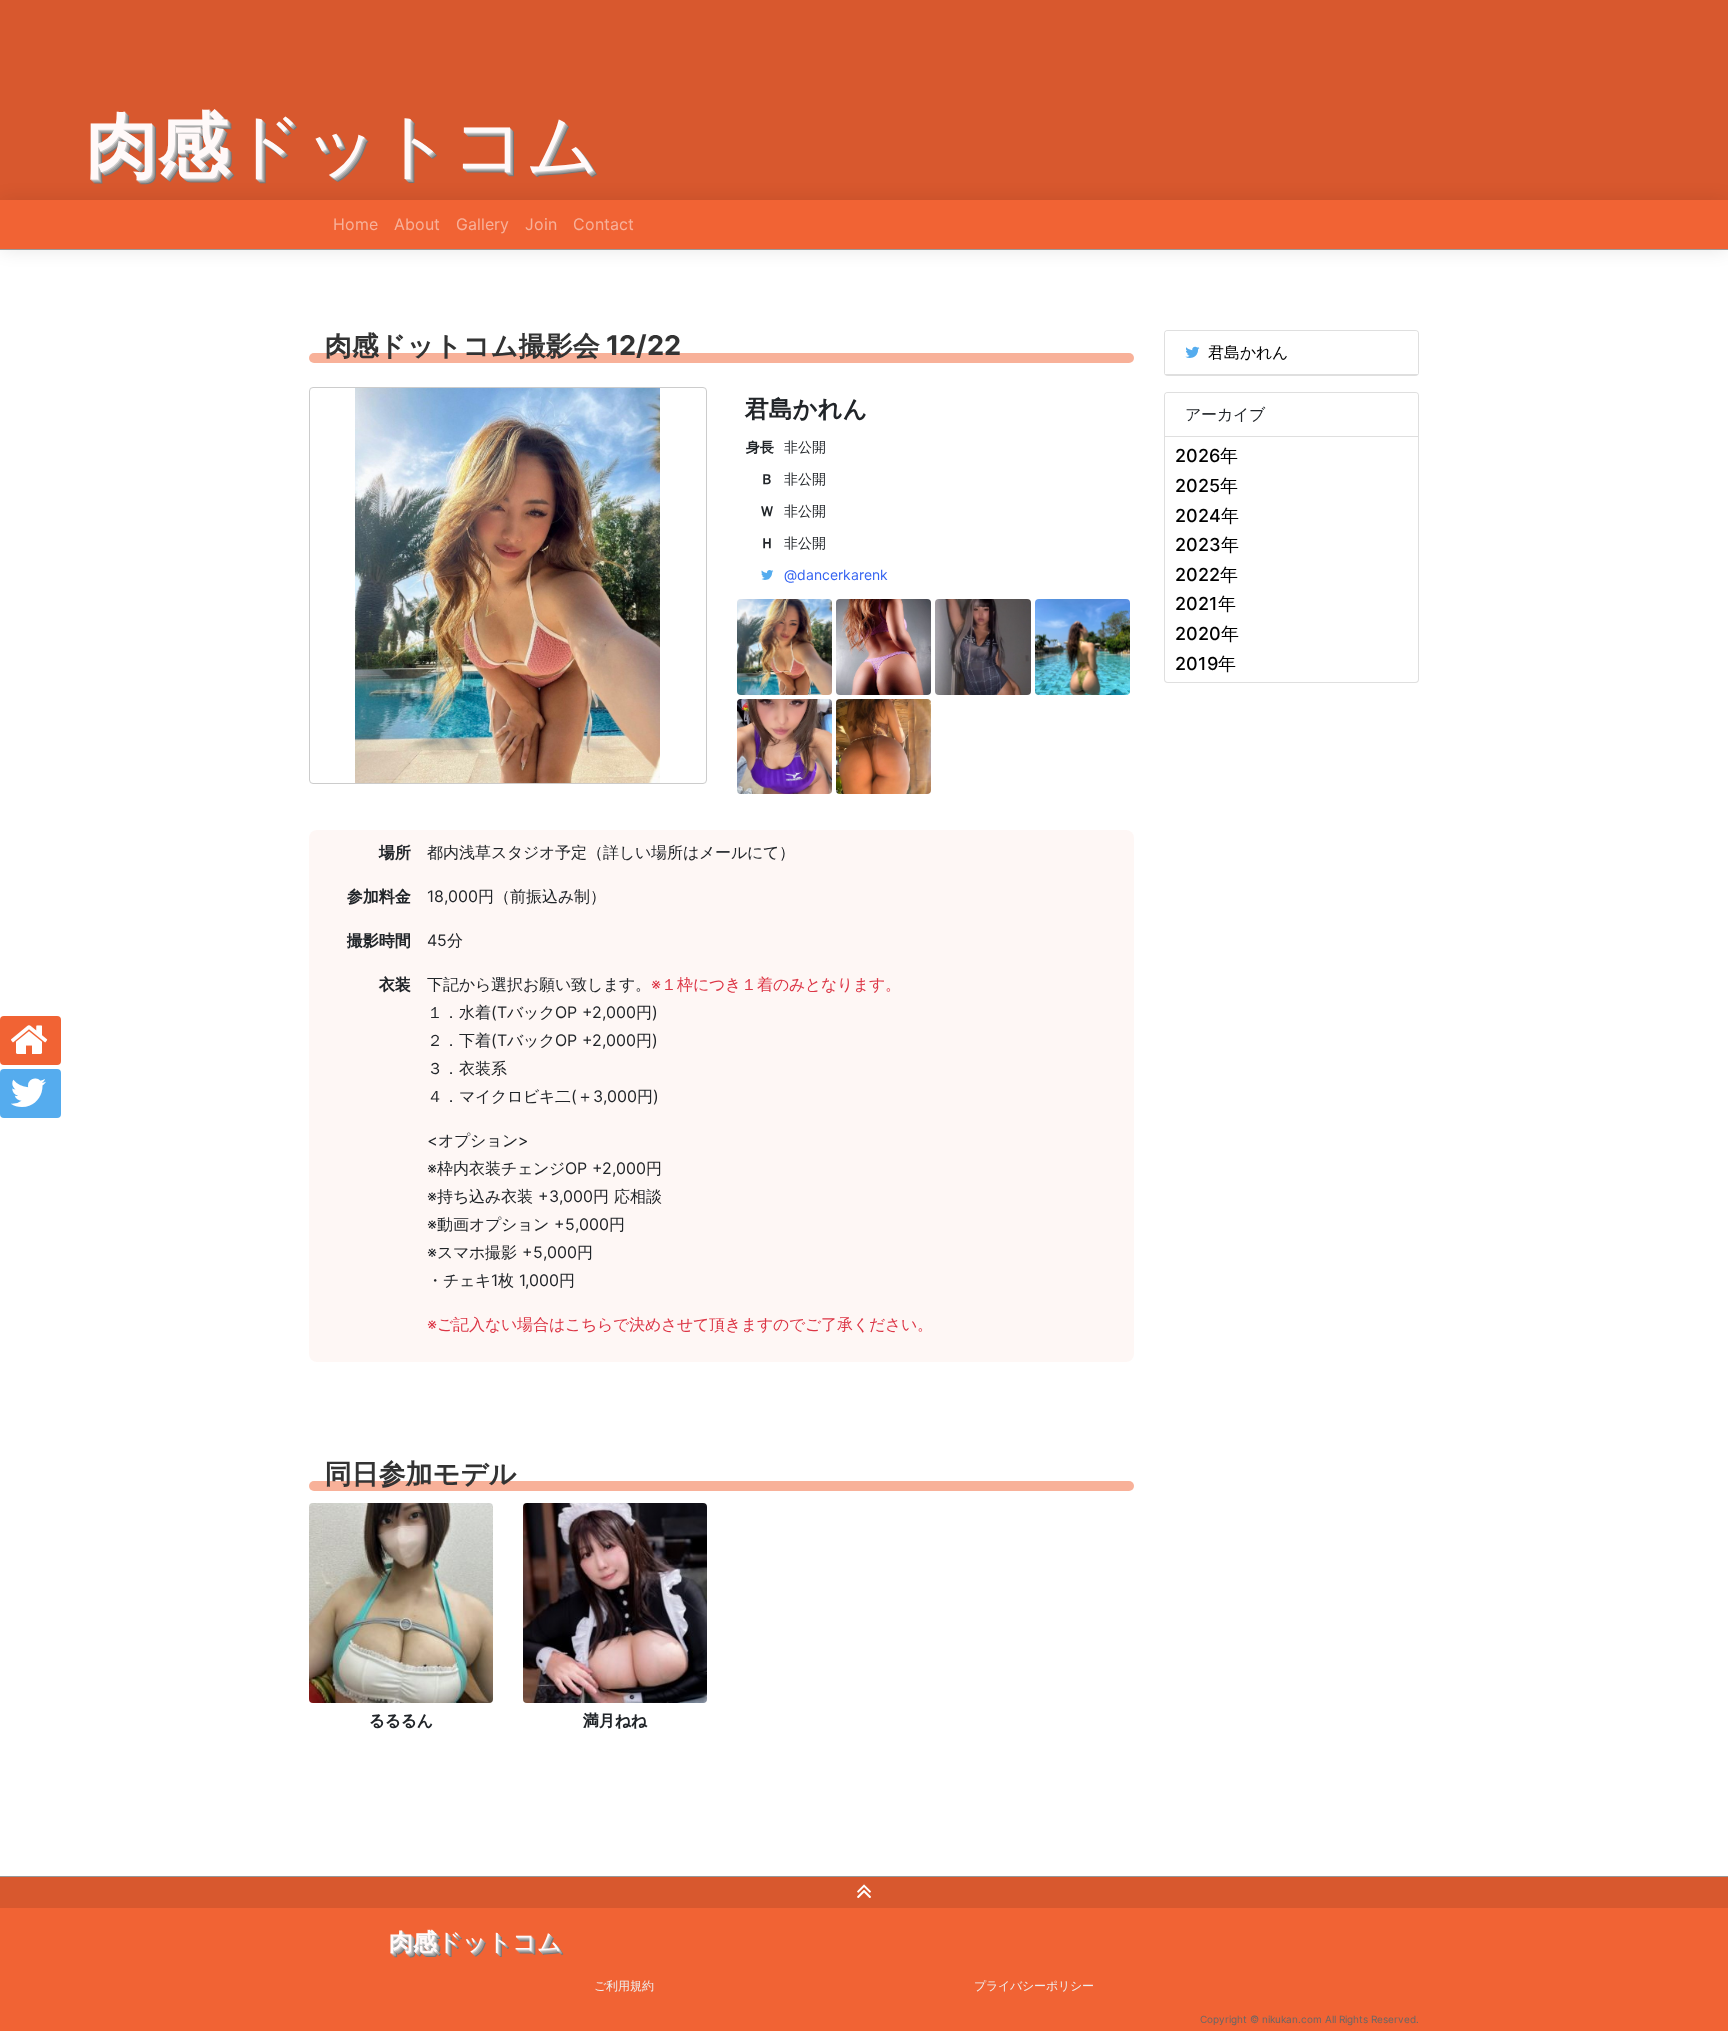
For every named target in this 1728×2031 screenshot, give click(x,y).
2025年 (1206, 485)
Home (355, 224)
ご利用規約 (624, 1985)
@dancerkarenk (836, 574)
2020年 (1207, 633)
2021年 (1205, 603)
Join (541, 224)
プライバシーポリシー (1034, 1985)
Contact (603, 224)
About (417, 224)
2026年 (1206, 455)
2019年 (1205, 663)
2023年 (1207, 544)
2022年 (1206, 574)
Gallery (482, 224)
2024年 (1207, 515)
